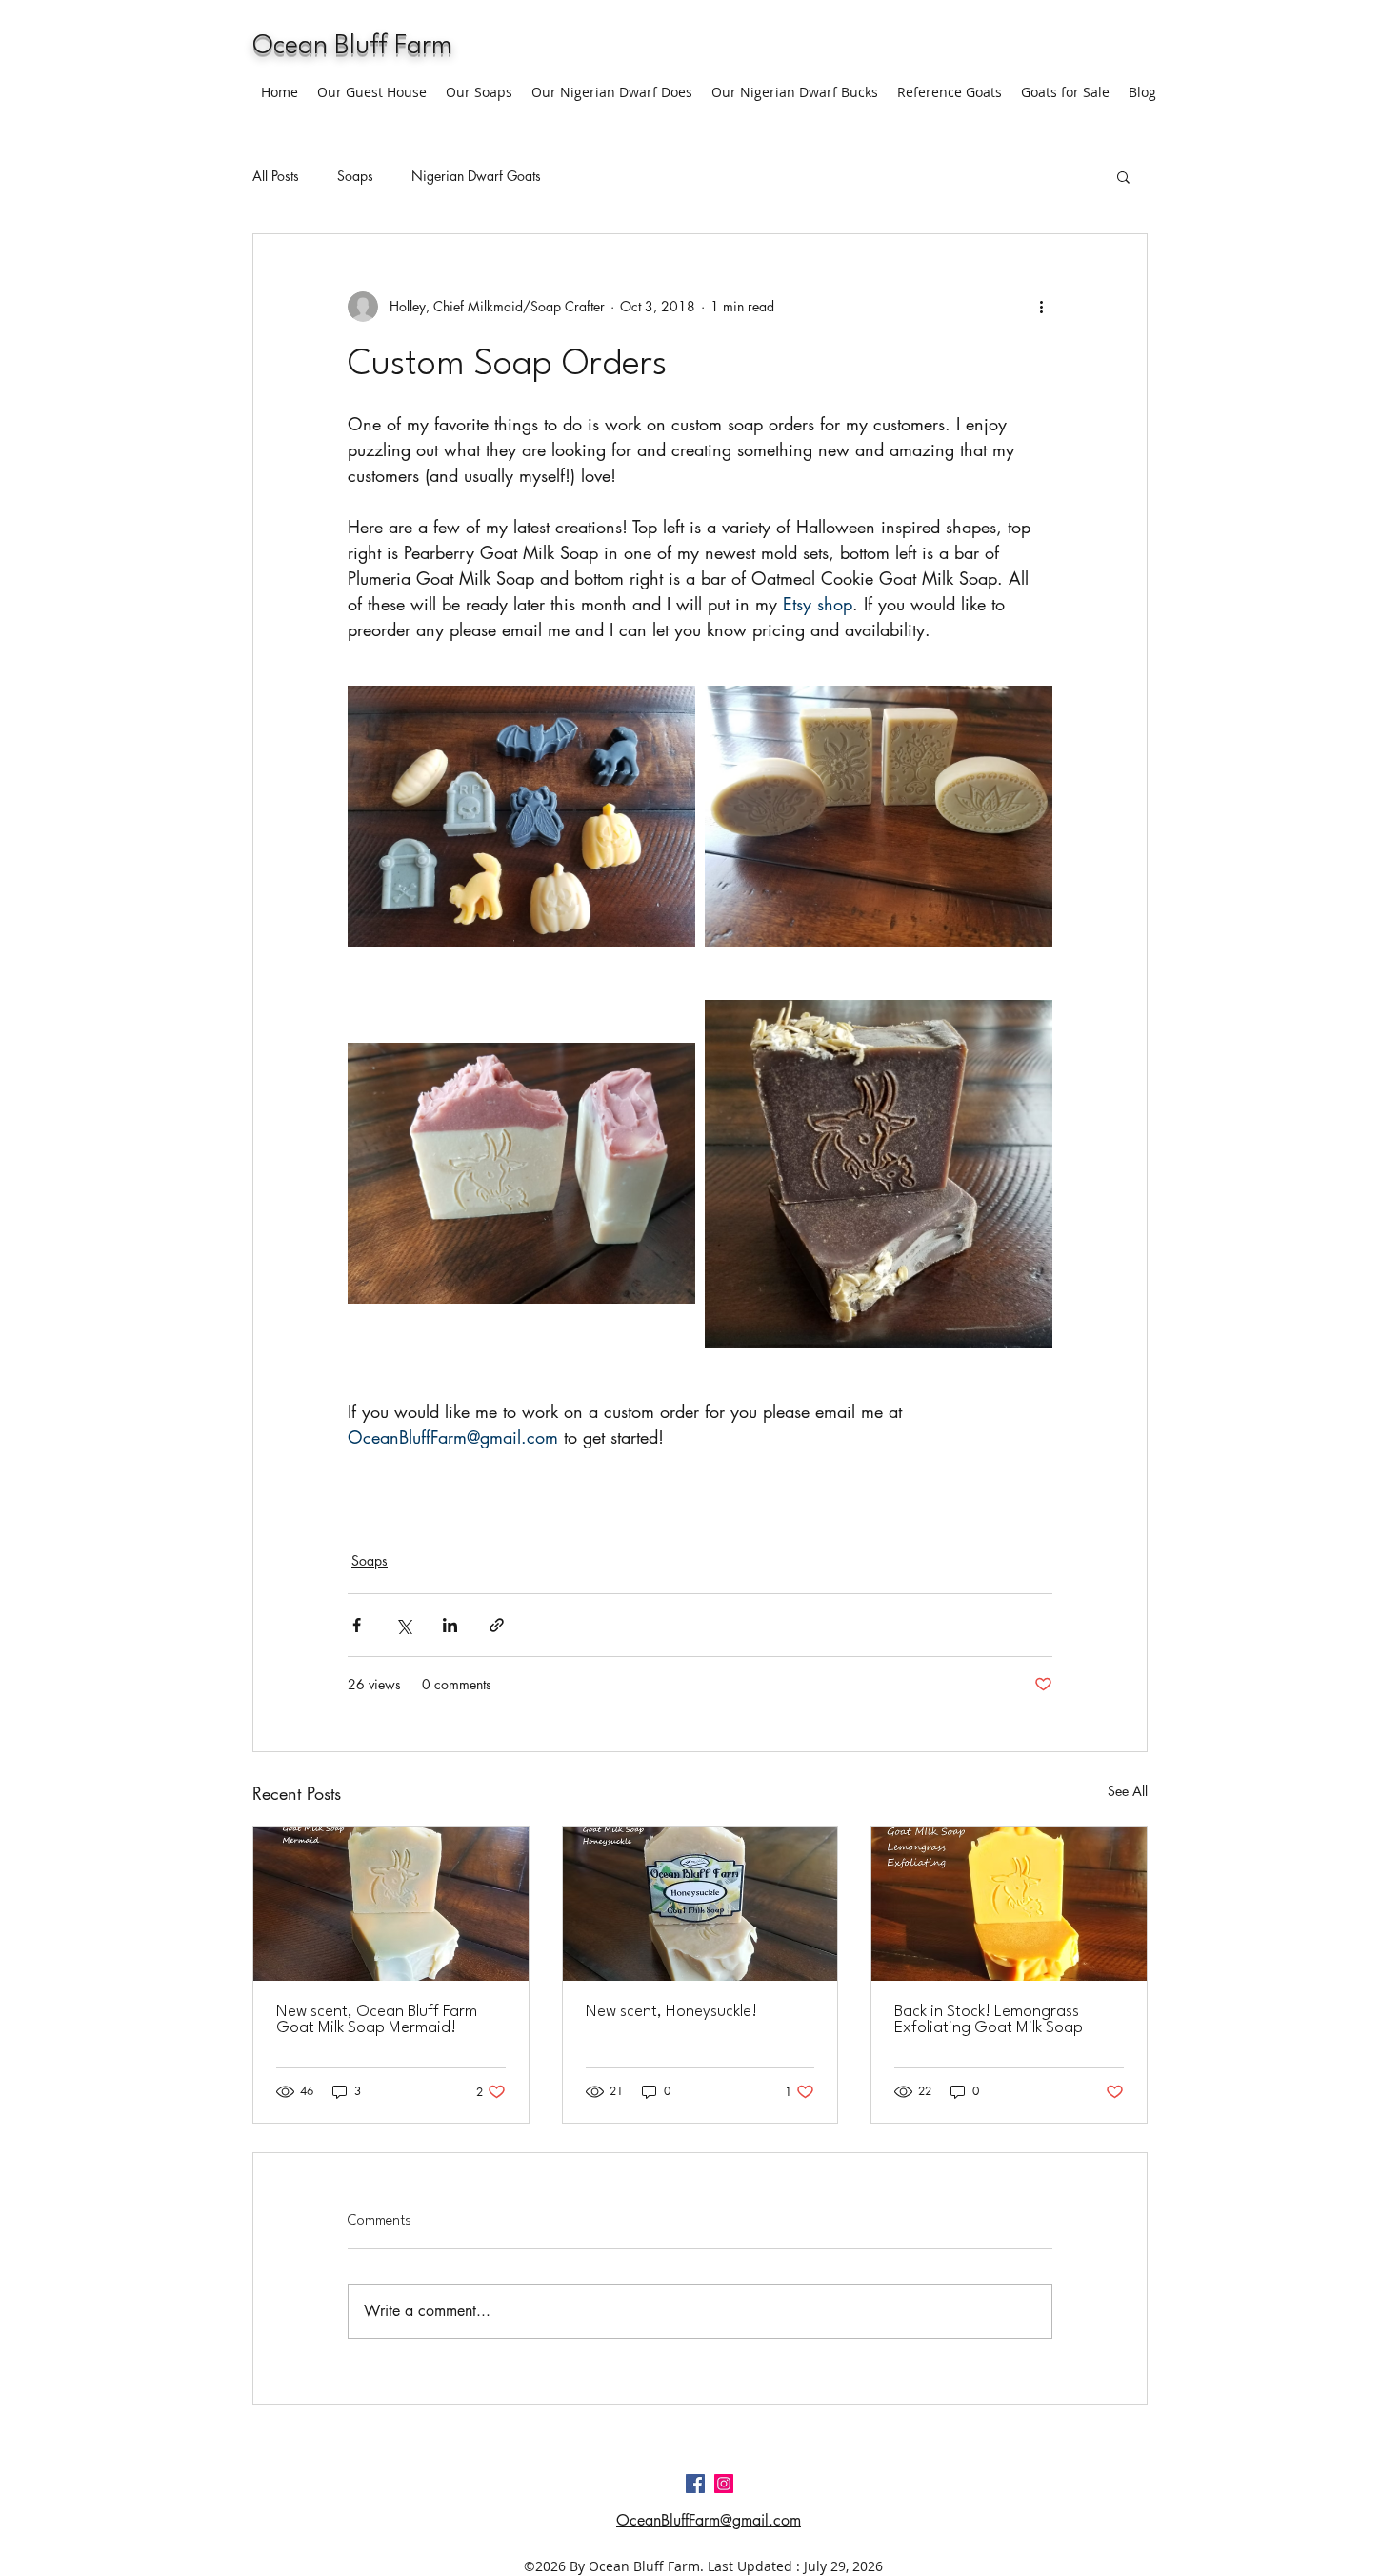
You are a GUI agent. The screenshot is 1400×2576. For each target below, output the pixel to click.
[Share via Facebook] (357, 1625)
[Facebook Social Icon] (695, 2484)
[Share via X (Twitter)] (403, 1625)
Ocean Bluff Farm (352, 47)
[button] (1123, 176)
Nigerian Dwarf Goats (476, 176)
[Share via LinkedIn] (450, 1625)
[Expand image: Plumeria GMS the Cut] (521, 1174)
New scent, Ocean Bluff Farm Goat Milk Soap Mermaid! (377, 2020)
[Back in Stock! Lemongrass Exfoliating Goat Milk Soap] (1009, 1904)
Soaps (355, 176)
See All (1128, 1791)
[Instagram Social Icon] (724, 2484)
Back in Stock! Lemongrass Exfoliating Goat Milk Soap (989, 2020)
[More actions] (1041, 307)
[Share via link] (497, 1625)
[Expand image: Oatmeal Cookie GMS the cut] (879, 1174)
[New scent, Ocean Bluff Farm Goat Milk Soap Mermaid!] (391, 1904)
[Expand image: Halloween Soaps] (521, 817)
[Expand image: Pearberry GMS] (879, 817)
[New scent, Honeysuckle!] (700, 1904)
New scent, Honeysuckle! (671, 2012)
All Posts (276, 176)
